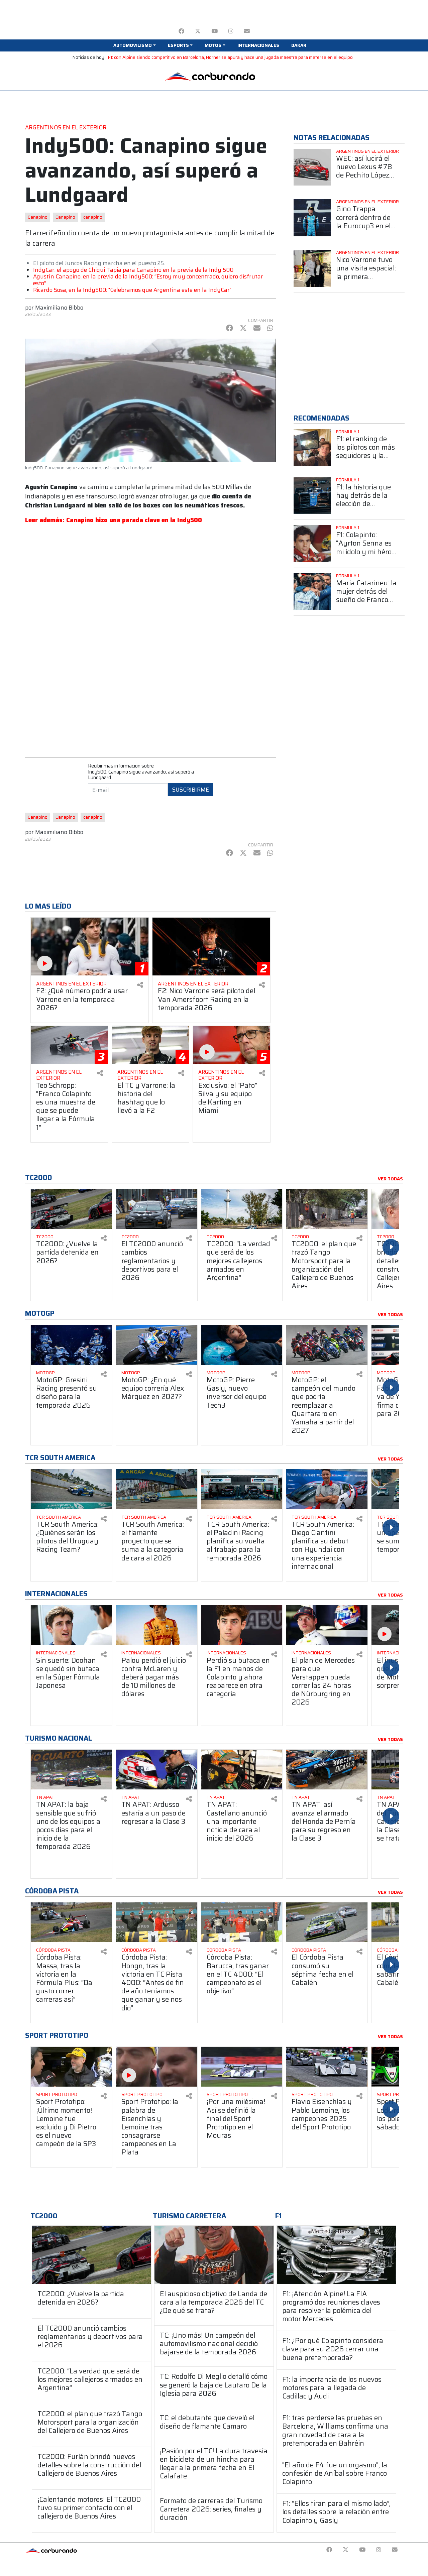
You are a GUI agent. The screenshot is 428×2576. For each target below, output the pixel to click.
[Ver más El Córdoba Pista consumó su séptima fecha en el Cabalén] (327, 1922)
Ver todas (390, 1179)
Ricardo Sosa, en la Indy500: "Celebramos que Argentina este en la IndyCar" (132, 290)
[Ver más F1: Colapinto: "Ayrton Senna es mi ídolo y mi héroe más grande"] (312, 544)
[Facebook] (181, 31)
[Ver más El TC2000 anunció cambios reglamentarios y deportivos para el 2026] (157, 1209)
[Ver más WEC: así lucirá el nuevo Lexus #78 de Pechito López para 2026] (312, 167)
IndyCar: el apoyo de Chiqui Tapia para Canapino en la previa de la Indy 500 (133, 270)
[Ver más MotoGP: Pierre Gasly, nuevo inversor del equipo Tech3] (242, 1345)
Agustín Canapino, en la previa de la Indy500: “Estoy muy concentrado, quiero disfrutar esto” (148, 280)
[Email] (247, 31)
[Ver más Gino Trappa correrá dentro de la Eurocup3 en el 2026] (312, 218)
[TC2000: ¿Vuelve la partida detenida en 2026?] (92, 2255)
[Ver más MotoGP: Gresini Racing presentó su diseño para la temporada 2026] (71, 1345)
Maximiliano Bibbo (59, 308)
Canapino (65, 217)
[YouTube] (215, 31)
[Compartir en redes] (140, 985)
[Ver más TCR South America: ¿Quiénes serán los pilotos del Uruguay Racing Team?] (71, 1489)
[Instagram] (231, 31)
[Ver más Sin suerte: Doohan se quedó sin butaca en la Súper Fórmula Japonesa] (71, 1625)
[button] (134, 45)
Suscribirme (191, 790)
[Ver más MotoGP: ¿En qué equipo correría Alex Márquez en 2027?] (157, 1345)
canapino (93, 217)
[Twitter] (198, 31)
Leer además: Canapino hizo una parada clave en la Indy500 (114, 520)
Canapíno (38, 217)
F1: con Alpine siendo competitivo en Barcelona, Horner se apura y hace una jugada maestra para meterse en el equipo (230, 57)
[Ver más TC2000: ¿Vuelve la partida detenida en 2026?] (71, 1209)
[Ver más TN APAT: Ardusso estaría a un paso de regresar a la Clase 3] (157, 1770)
